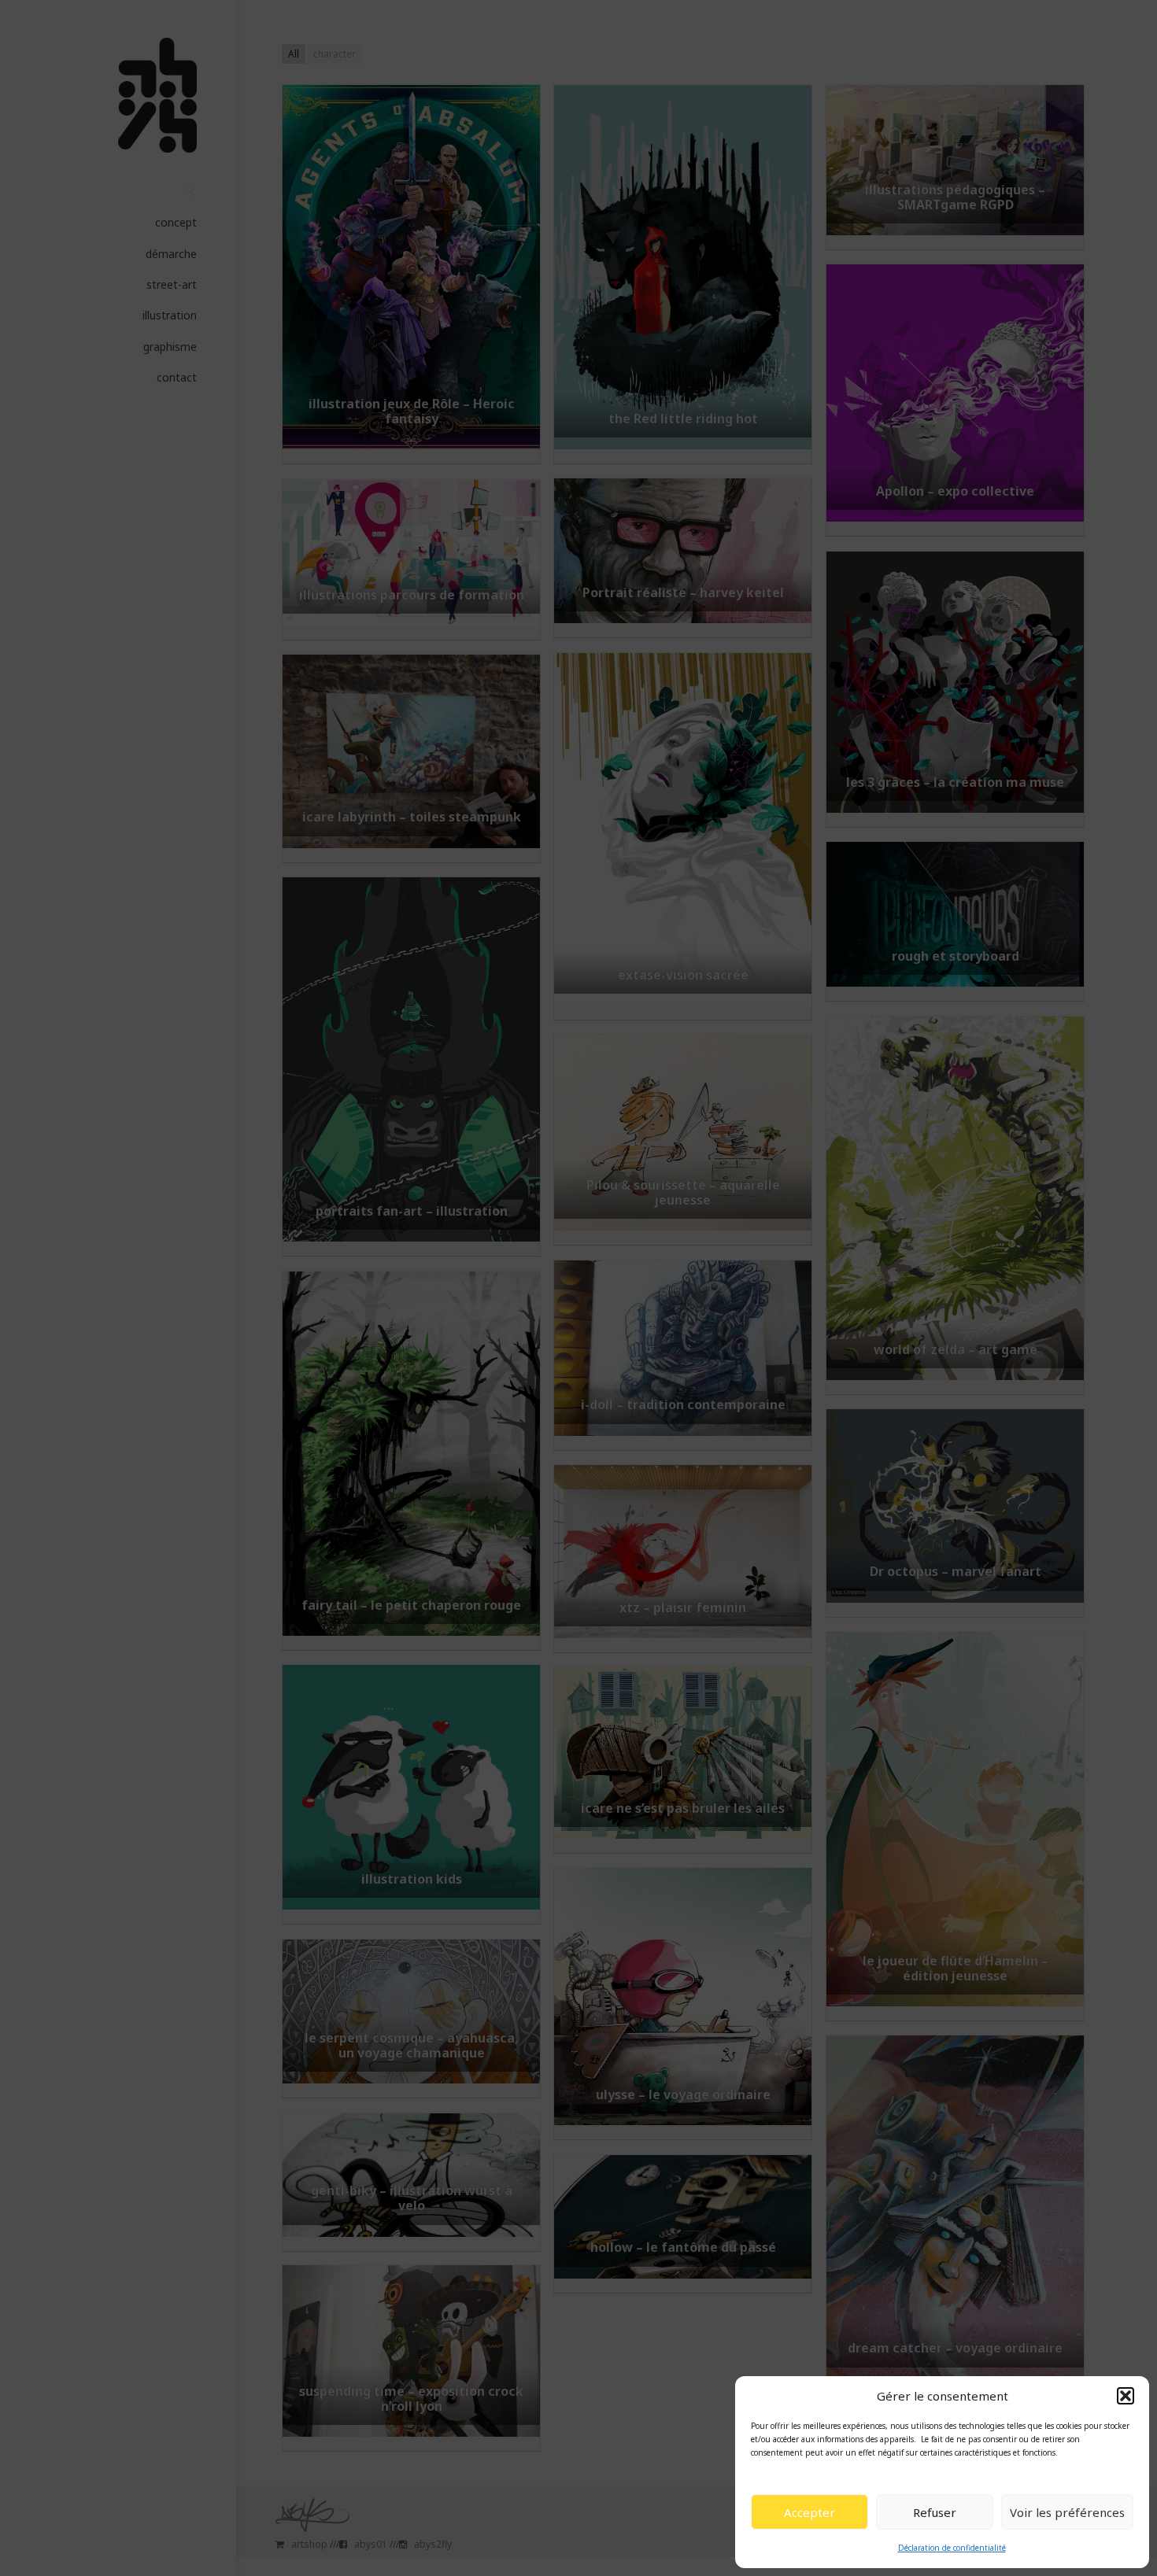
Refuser (935, 2512)
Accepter (810, 2512)
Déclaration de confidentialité (952, 2548)
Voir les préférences (1067, 2512)
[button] (1126, 2396)
